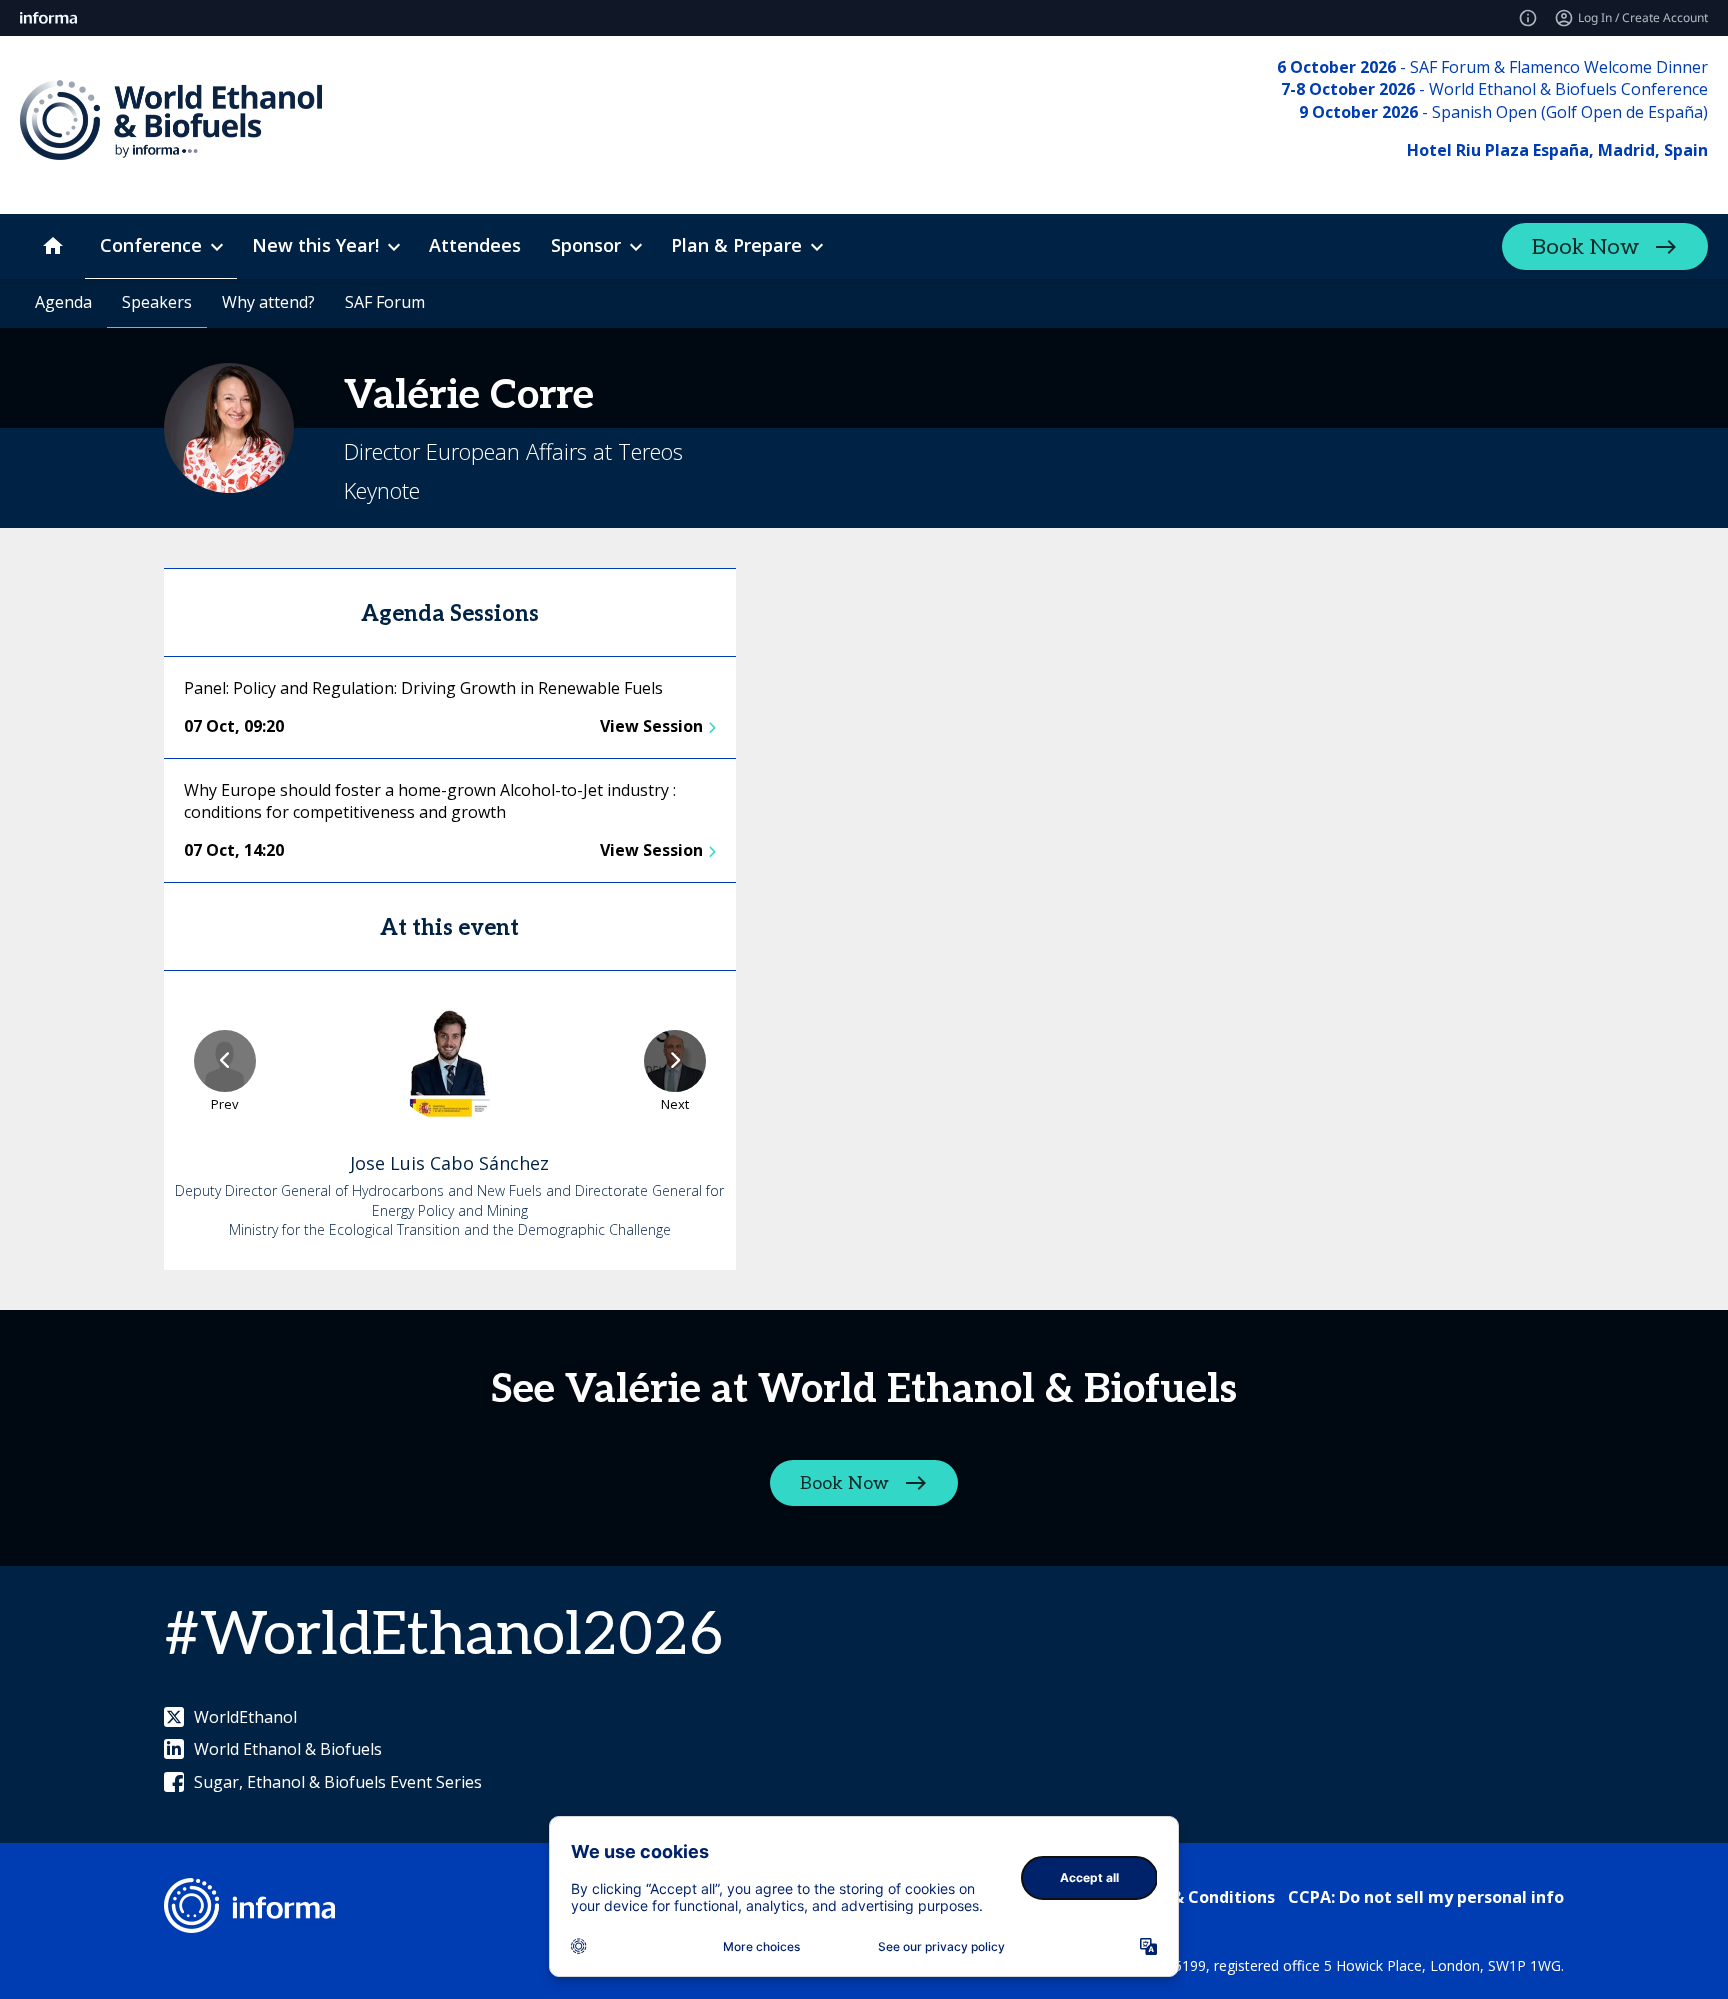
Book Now (1585, 247)
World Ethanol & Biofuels (288, 1749)
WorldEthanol (245, 1717)
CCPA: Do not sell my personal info (1426, 1897)
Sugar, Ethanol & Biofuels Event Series (338, 1782)
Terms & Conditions (1195, 1897)
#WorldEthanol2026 (443, 1636)
